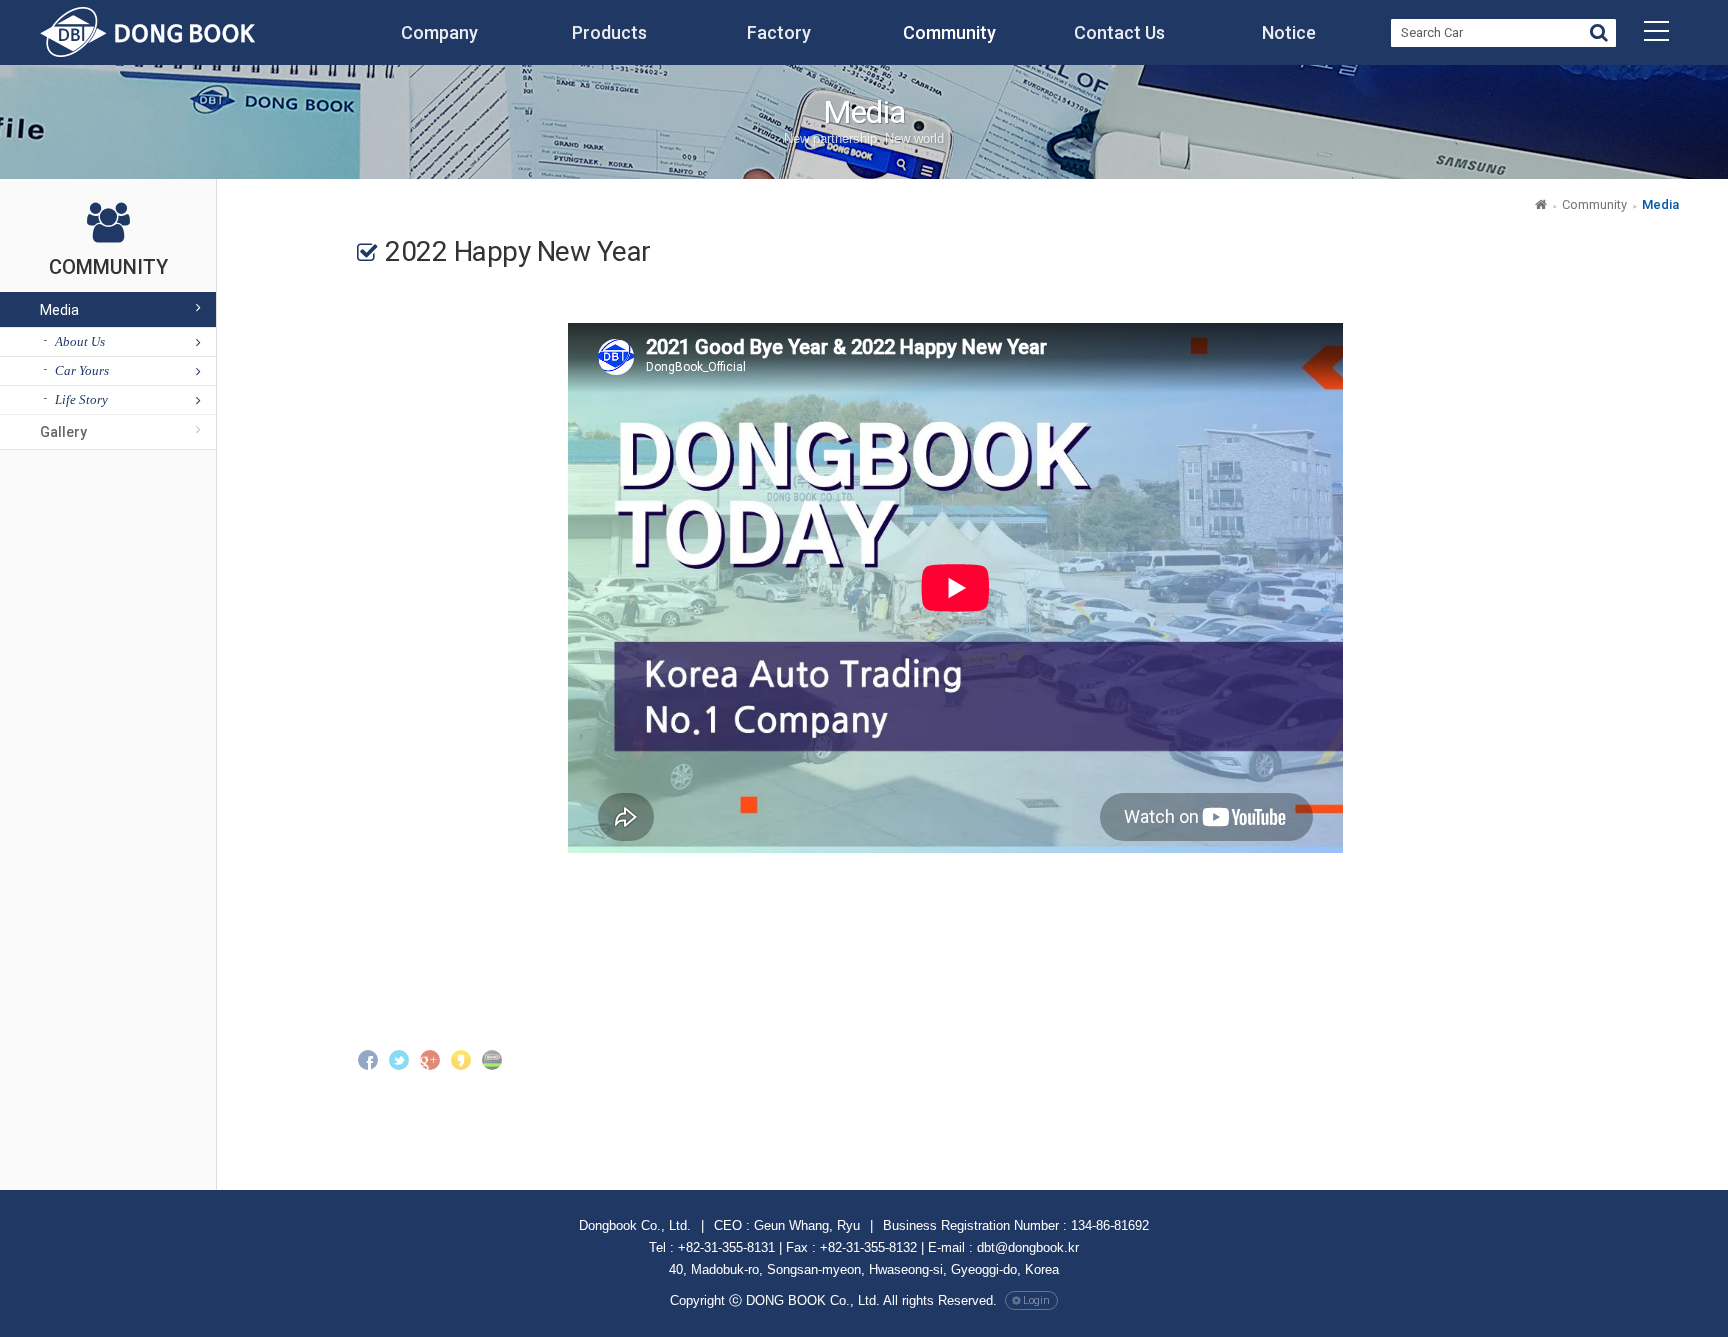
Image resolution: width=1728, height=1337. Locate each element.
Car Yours (82, 370)
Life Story (81, 399)
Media (59, 310)
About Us (80, 341)
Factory (779, 32)
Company (439, 32)
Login (1036, 1300)
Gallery (63, 432)
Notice (1289, 32)
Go (1599, 35)
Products (609, 32)
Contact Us (1119, 32)
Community (949, 32)
